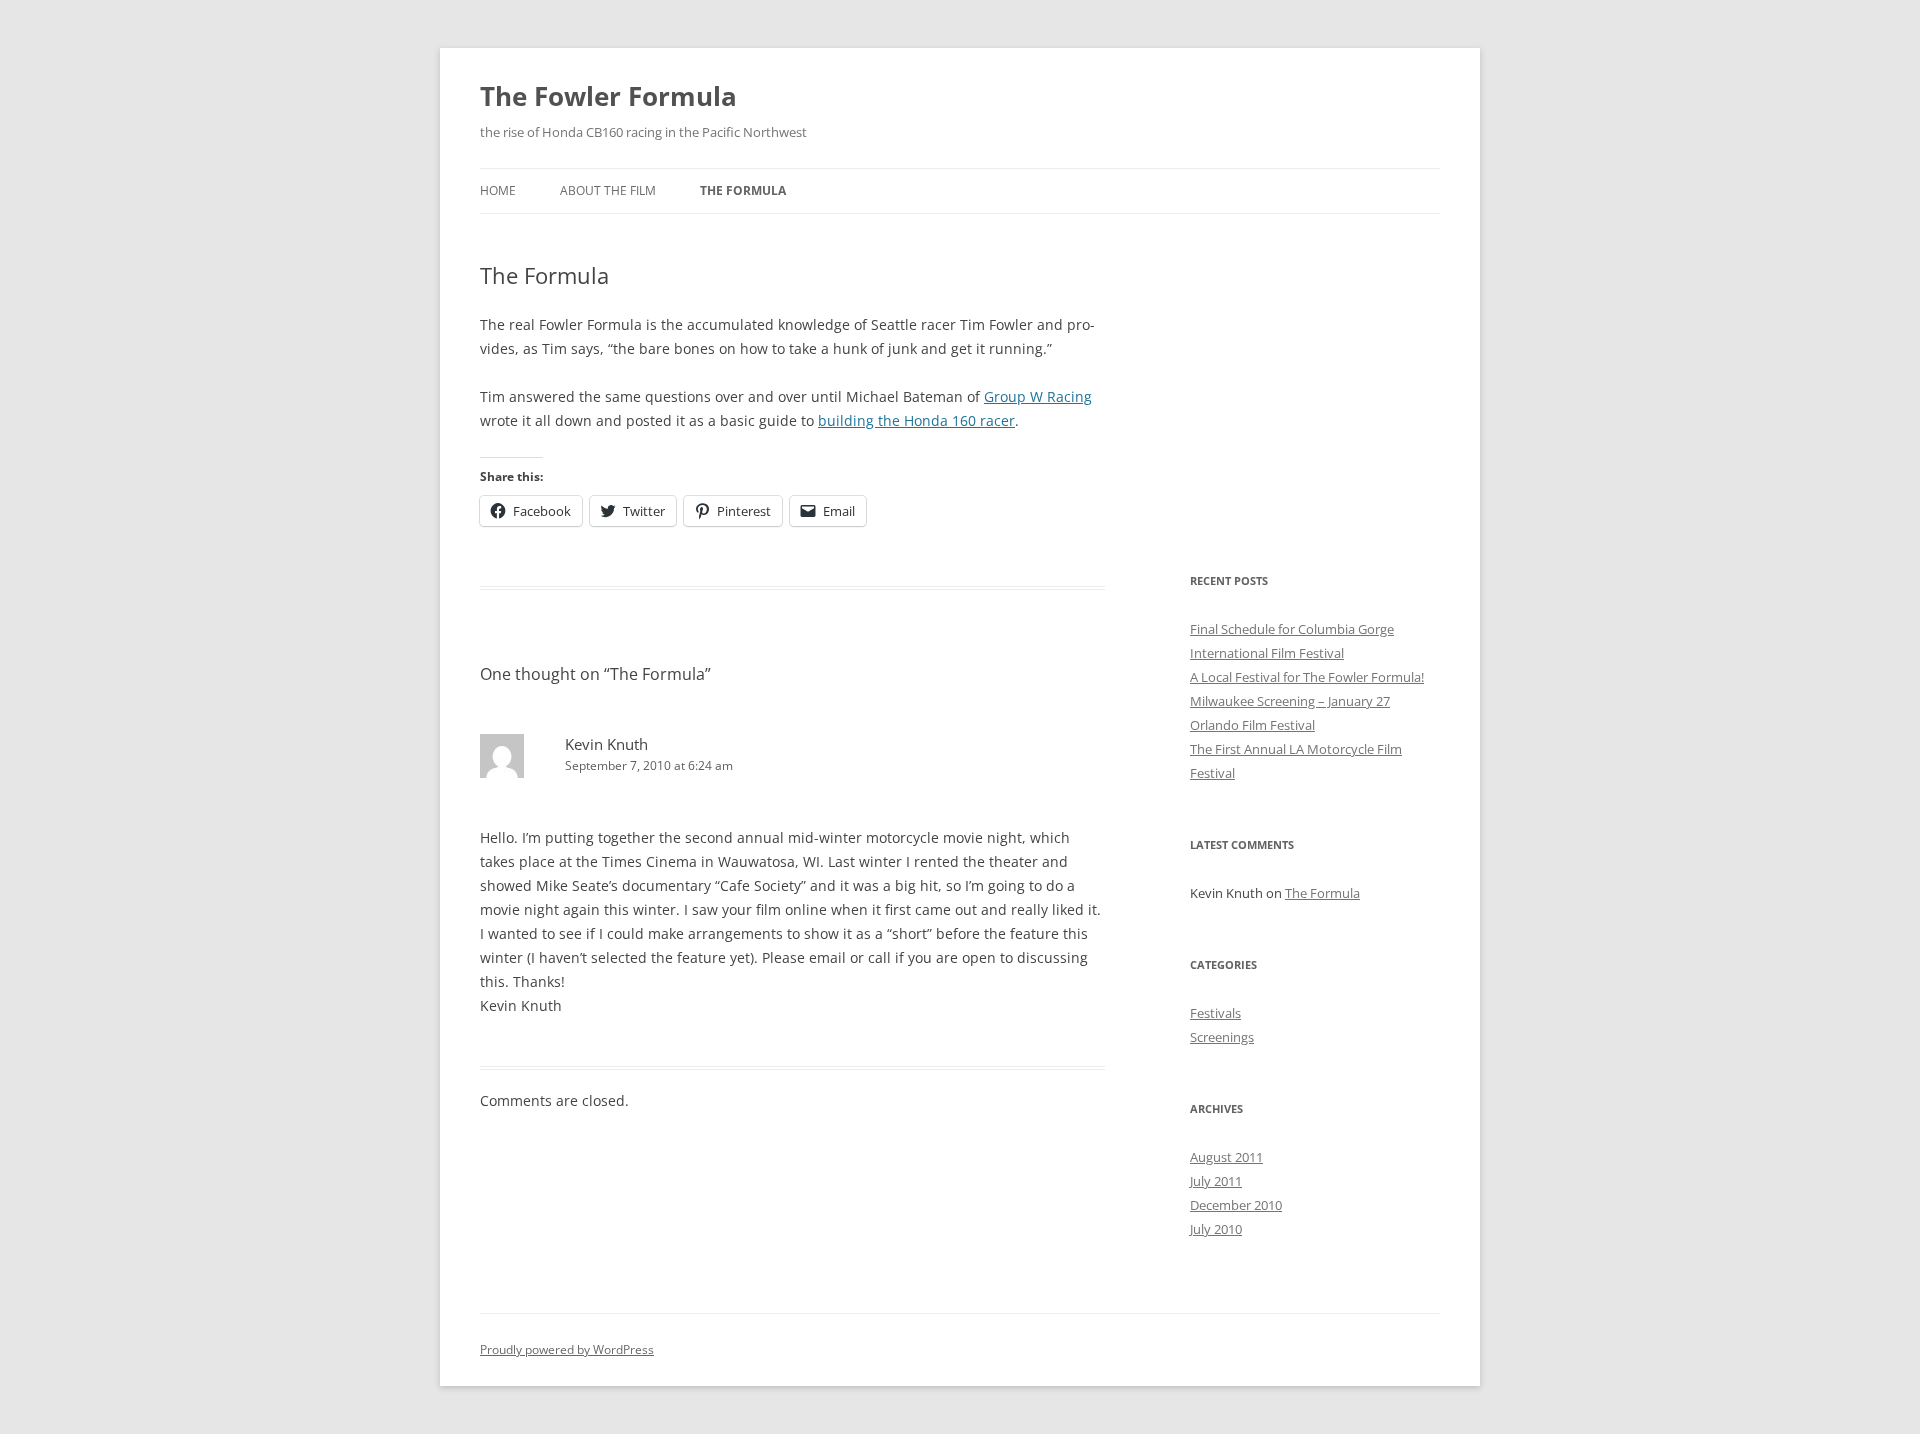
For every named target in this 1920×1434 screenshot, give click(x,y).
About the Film (608, 190)
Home (498, 190)
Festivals (1215, 1013)
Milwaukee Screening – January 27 (1290, 701)
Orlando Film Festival (1252, 725)
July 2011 (1216, 1181)
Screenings (1222, 1037)
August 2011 (1226, 1157)
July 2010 (1216, 1229)
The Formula (743, 190)
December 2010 (1236, 1205)
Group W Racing (1038, 396)
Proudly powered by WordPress (567, 1349)
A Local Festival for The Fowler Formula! (1307, 677)
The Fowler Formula (608, 96)
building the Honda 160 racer (916, 420)
